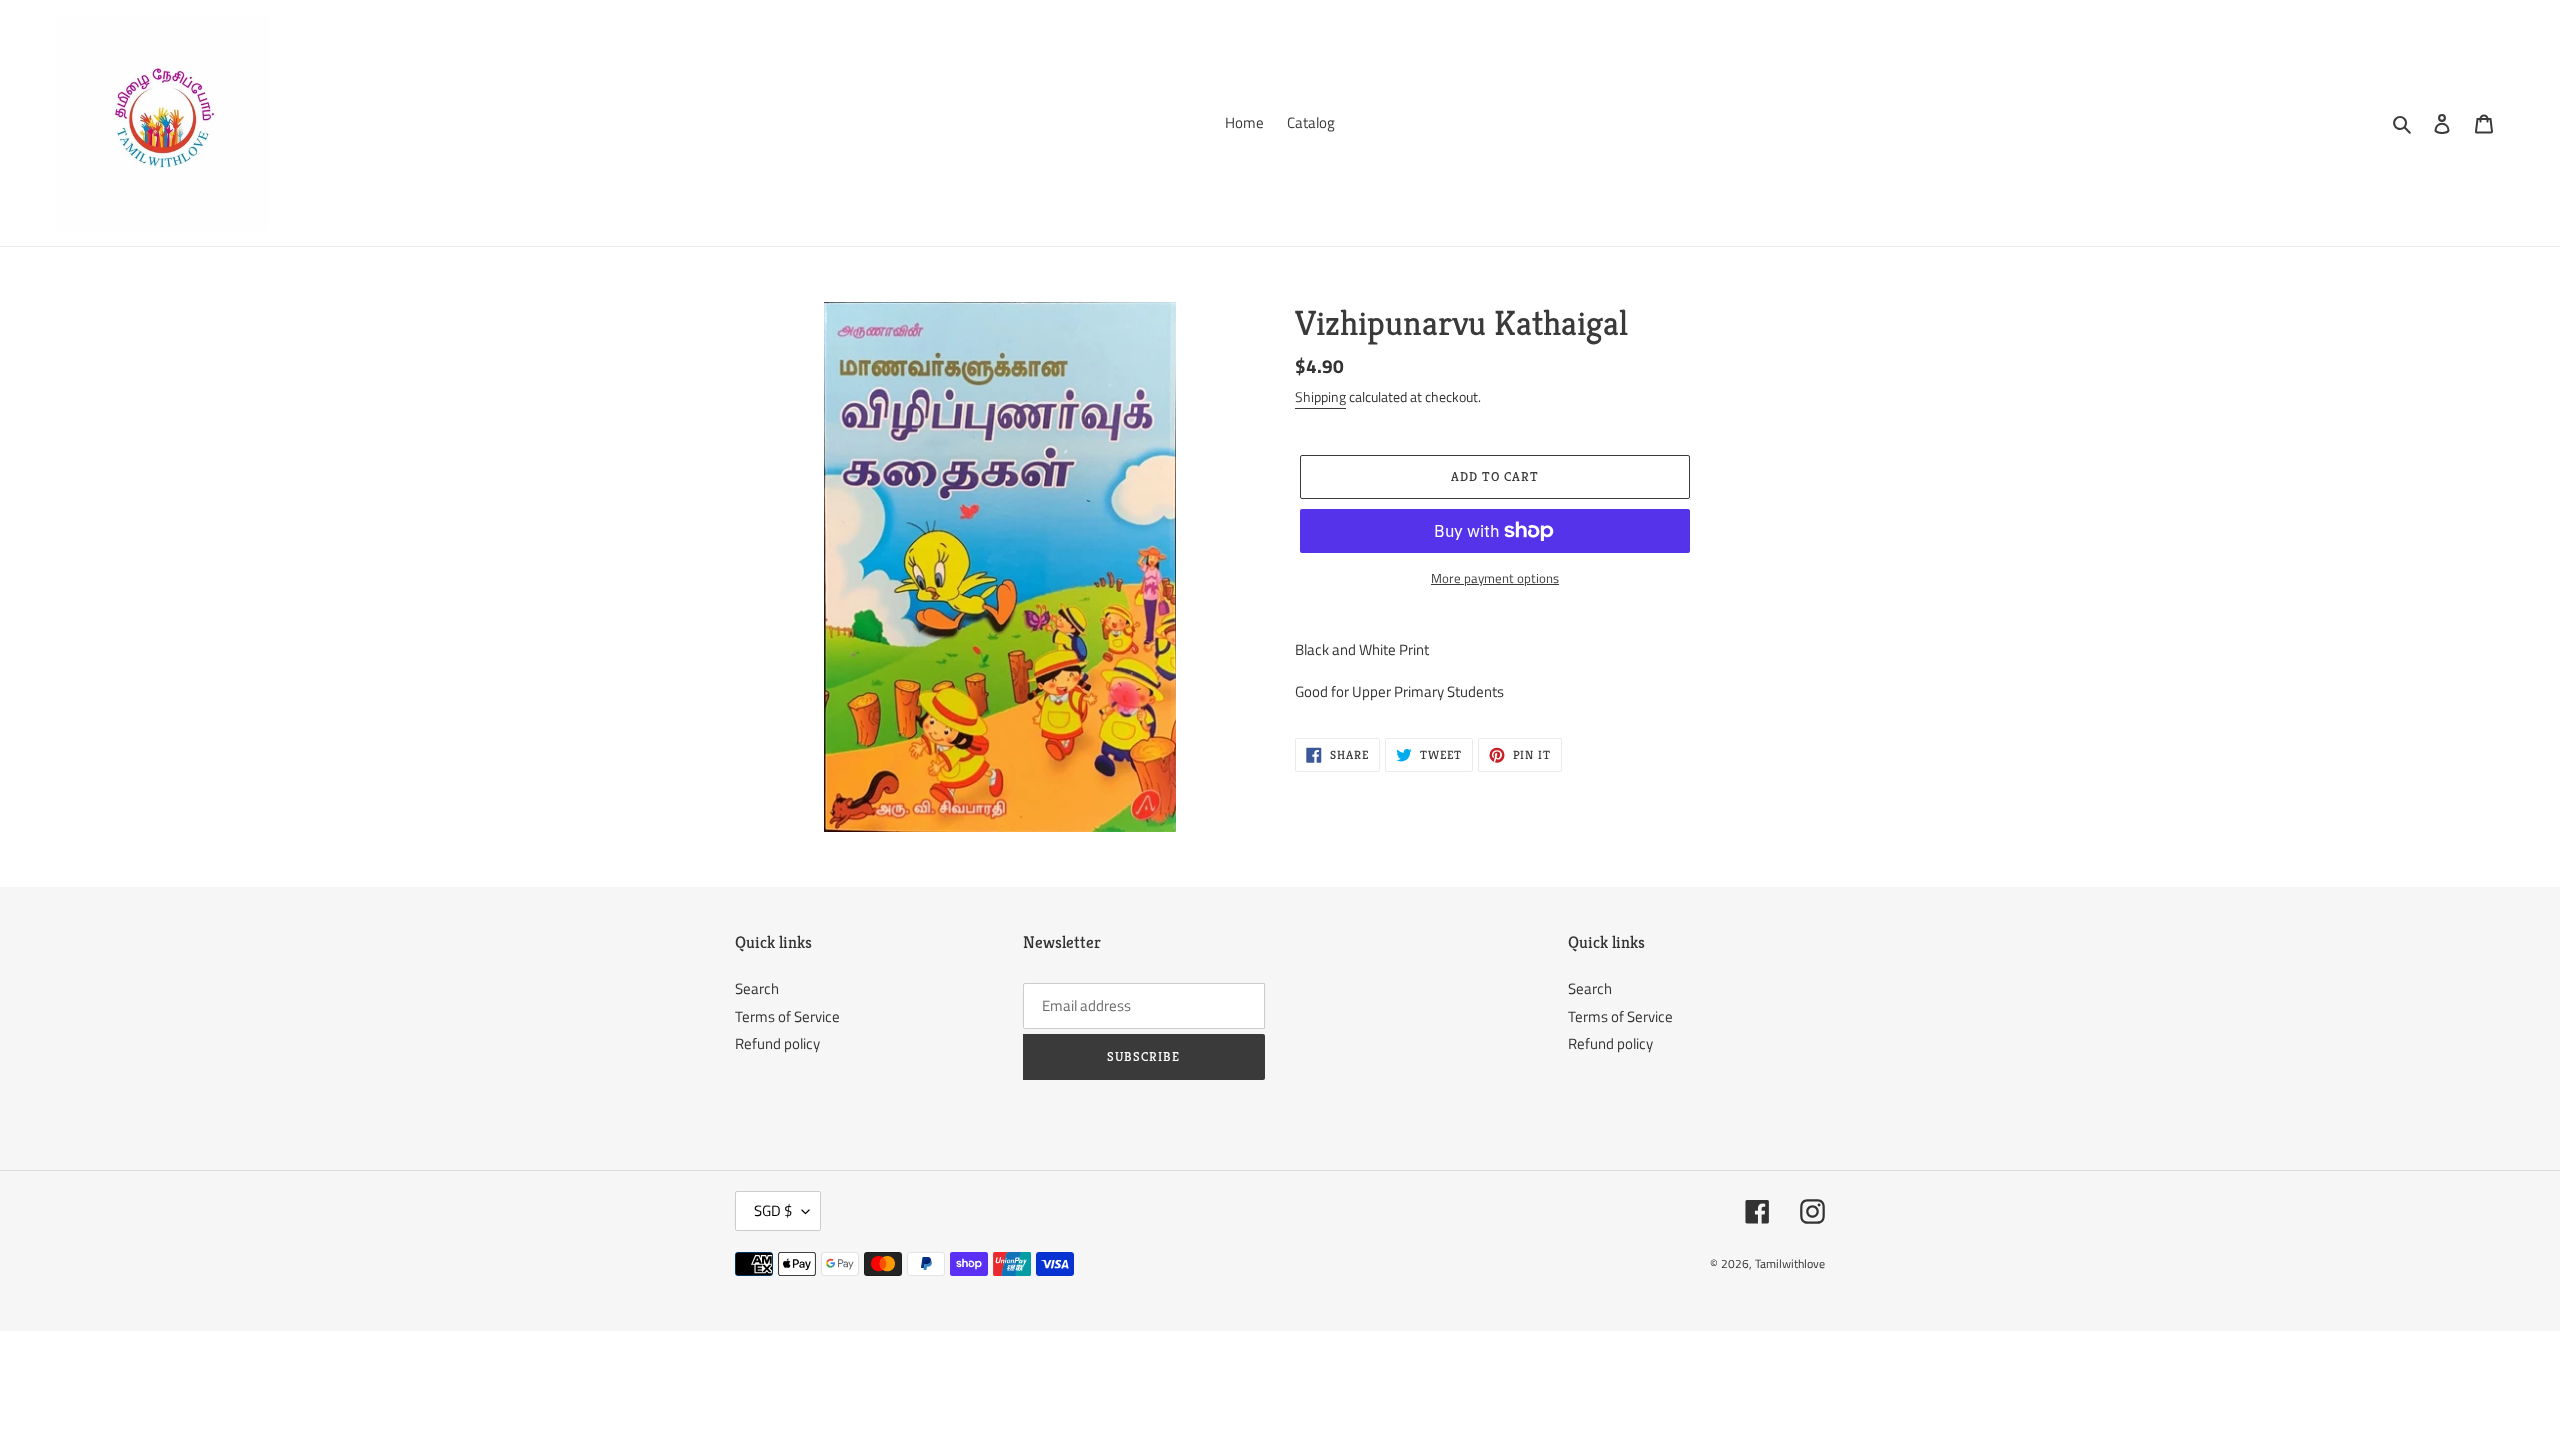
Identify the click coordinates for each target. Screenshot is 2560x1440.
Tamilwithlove (1790, 1263)
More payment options (1495, 578)
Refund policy (777, 1043)
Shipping (1320, 396)
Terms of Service (787, 1016)
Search (757, 988)
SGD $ (773, 1210)
